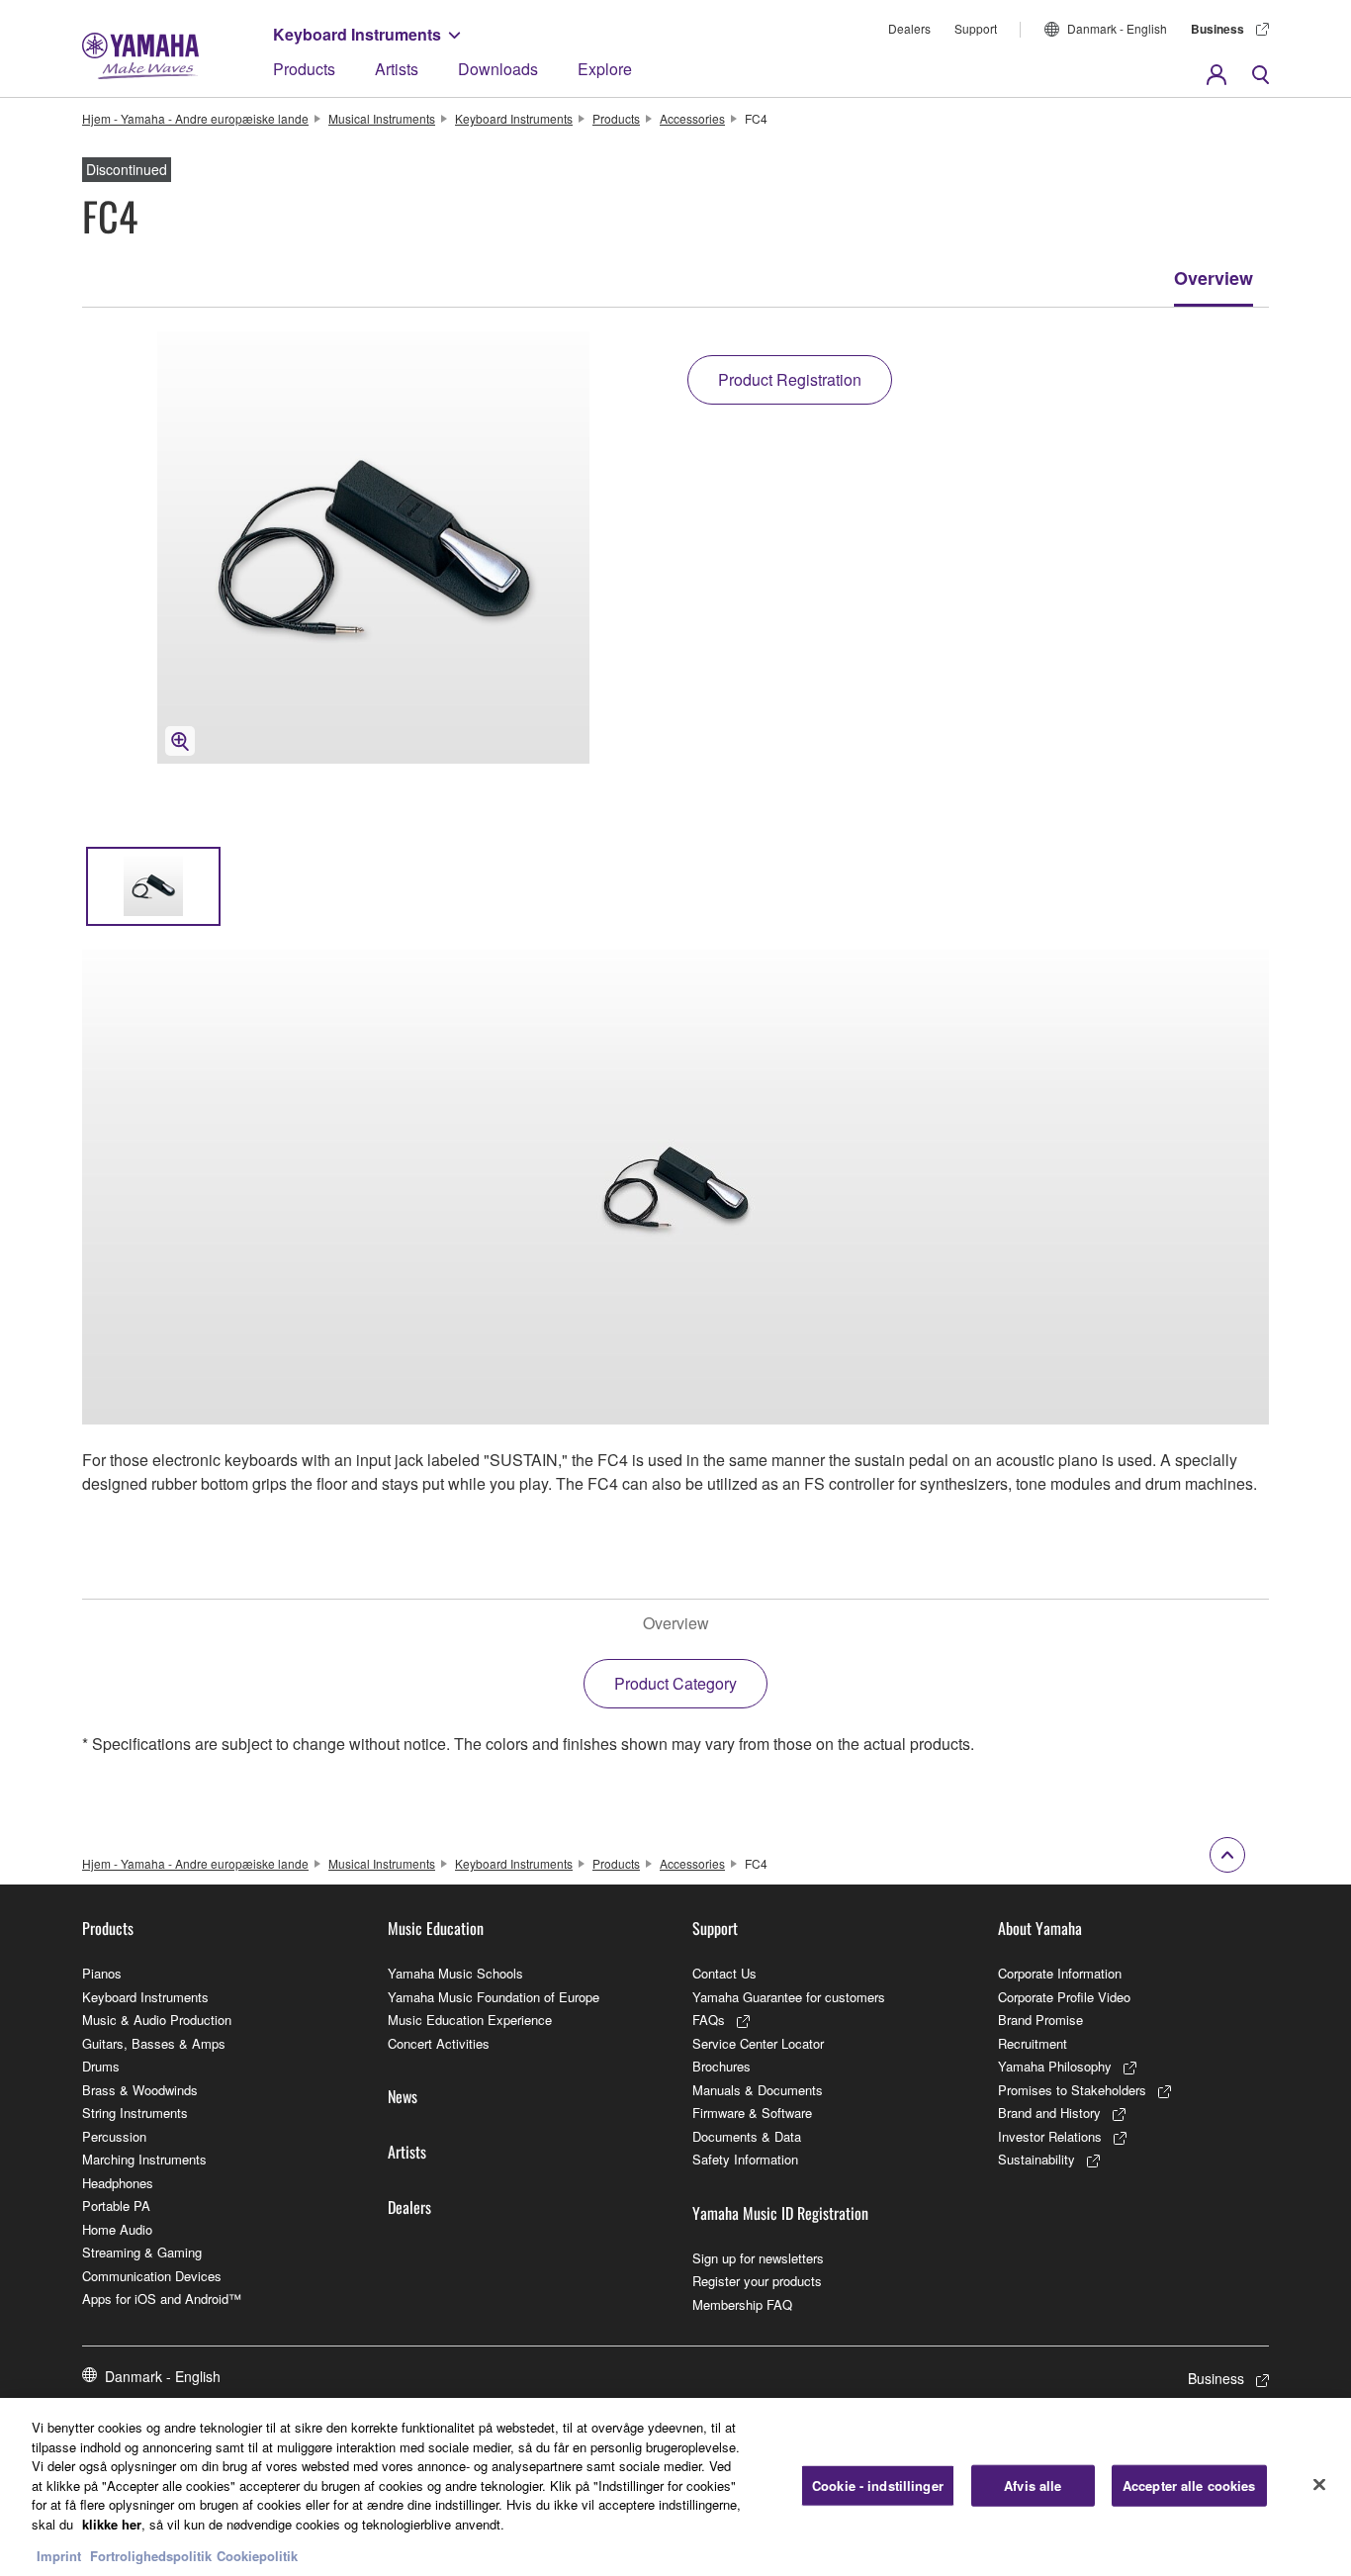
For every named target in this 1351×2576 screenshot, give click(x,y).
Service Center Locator (758, 2043)
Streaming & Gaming (142, 2252)
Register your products (757, 2281)
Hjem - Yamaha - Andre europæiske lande (195, 118)
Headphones (118, 2183)
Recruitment (1033, 2043)
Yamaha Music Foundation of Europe (494, 1997)
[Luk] (1319, 2485)
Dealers (909, 28)
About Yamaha (1040, 1928)
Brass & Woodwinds (140, 2090)
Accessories (692, 118)
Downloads (498, 69)
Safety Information (745, 2159)
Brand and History (1049, 2113)
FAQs (709, 2020)
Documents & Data (747, 2136)
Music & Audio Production (157, 2020)
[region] (675, 2487)
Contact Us (724, 1973)
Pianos (102, 1973)
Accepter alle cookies (1189, 2485)
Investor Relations (1050, 2136)
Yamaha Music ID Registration (780, 2213)
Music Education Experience (470, 2020)
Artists (397, 69)
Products (304, 69)
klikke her (112, 2524)
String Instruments (135, 2113)
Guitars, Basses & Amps (154, 2043)
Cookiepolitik (257, 2556)
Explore (605, 69)
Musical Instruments (382, 118)
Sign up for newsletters (758, 2258)
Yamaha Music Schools (455, 1973)
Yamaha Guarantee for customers (789, 1997)
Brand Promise (1040, 2020)
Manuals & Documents (758, 2090)
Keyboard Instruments (357, 34)
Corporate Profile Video (1064, 1997)
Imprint (59, 2556)
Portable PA (116, 2206)
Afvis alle (1033, 2485)
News (403, 2096)
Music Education (436, 1928)
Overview (1214, 278)
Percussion (114, 2136)
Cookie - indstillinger (878, 2485)
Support (976, 28)
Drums (101, 2066)
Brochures (721, 2066)
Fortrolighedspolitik (151, 2556)
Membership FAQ (742, 2304)
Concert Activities (439, 2043)
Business (1217, 29)
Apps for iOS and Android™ (162, 2299)
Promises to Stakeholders (1072, 2090)
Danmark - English (1117, 28)
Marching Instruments (144, 2159)
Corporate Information (1060, 1973)
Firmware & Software (752, 2113)
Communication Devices (152, 2276)
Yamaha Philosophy (1055, 2066)
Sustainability (1036, 2159)
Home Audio (117, 2229)
